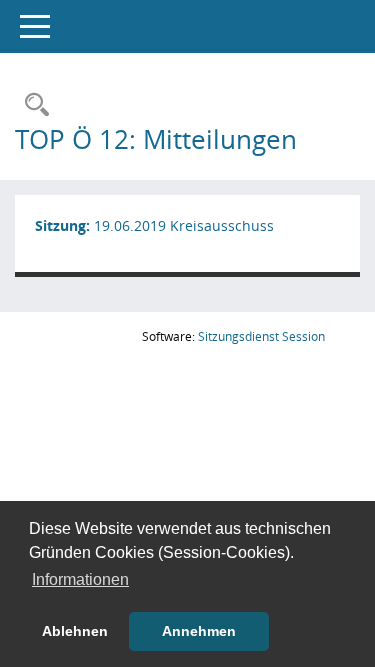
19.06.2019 (130, 225)
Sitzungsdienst (261, 336)
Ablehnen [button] (75, 631)
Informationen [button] (80, 579)
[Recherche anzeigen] (32, 105)
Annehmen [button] (199, 631)
